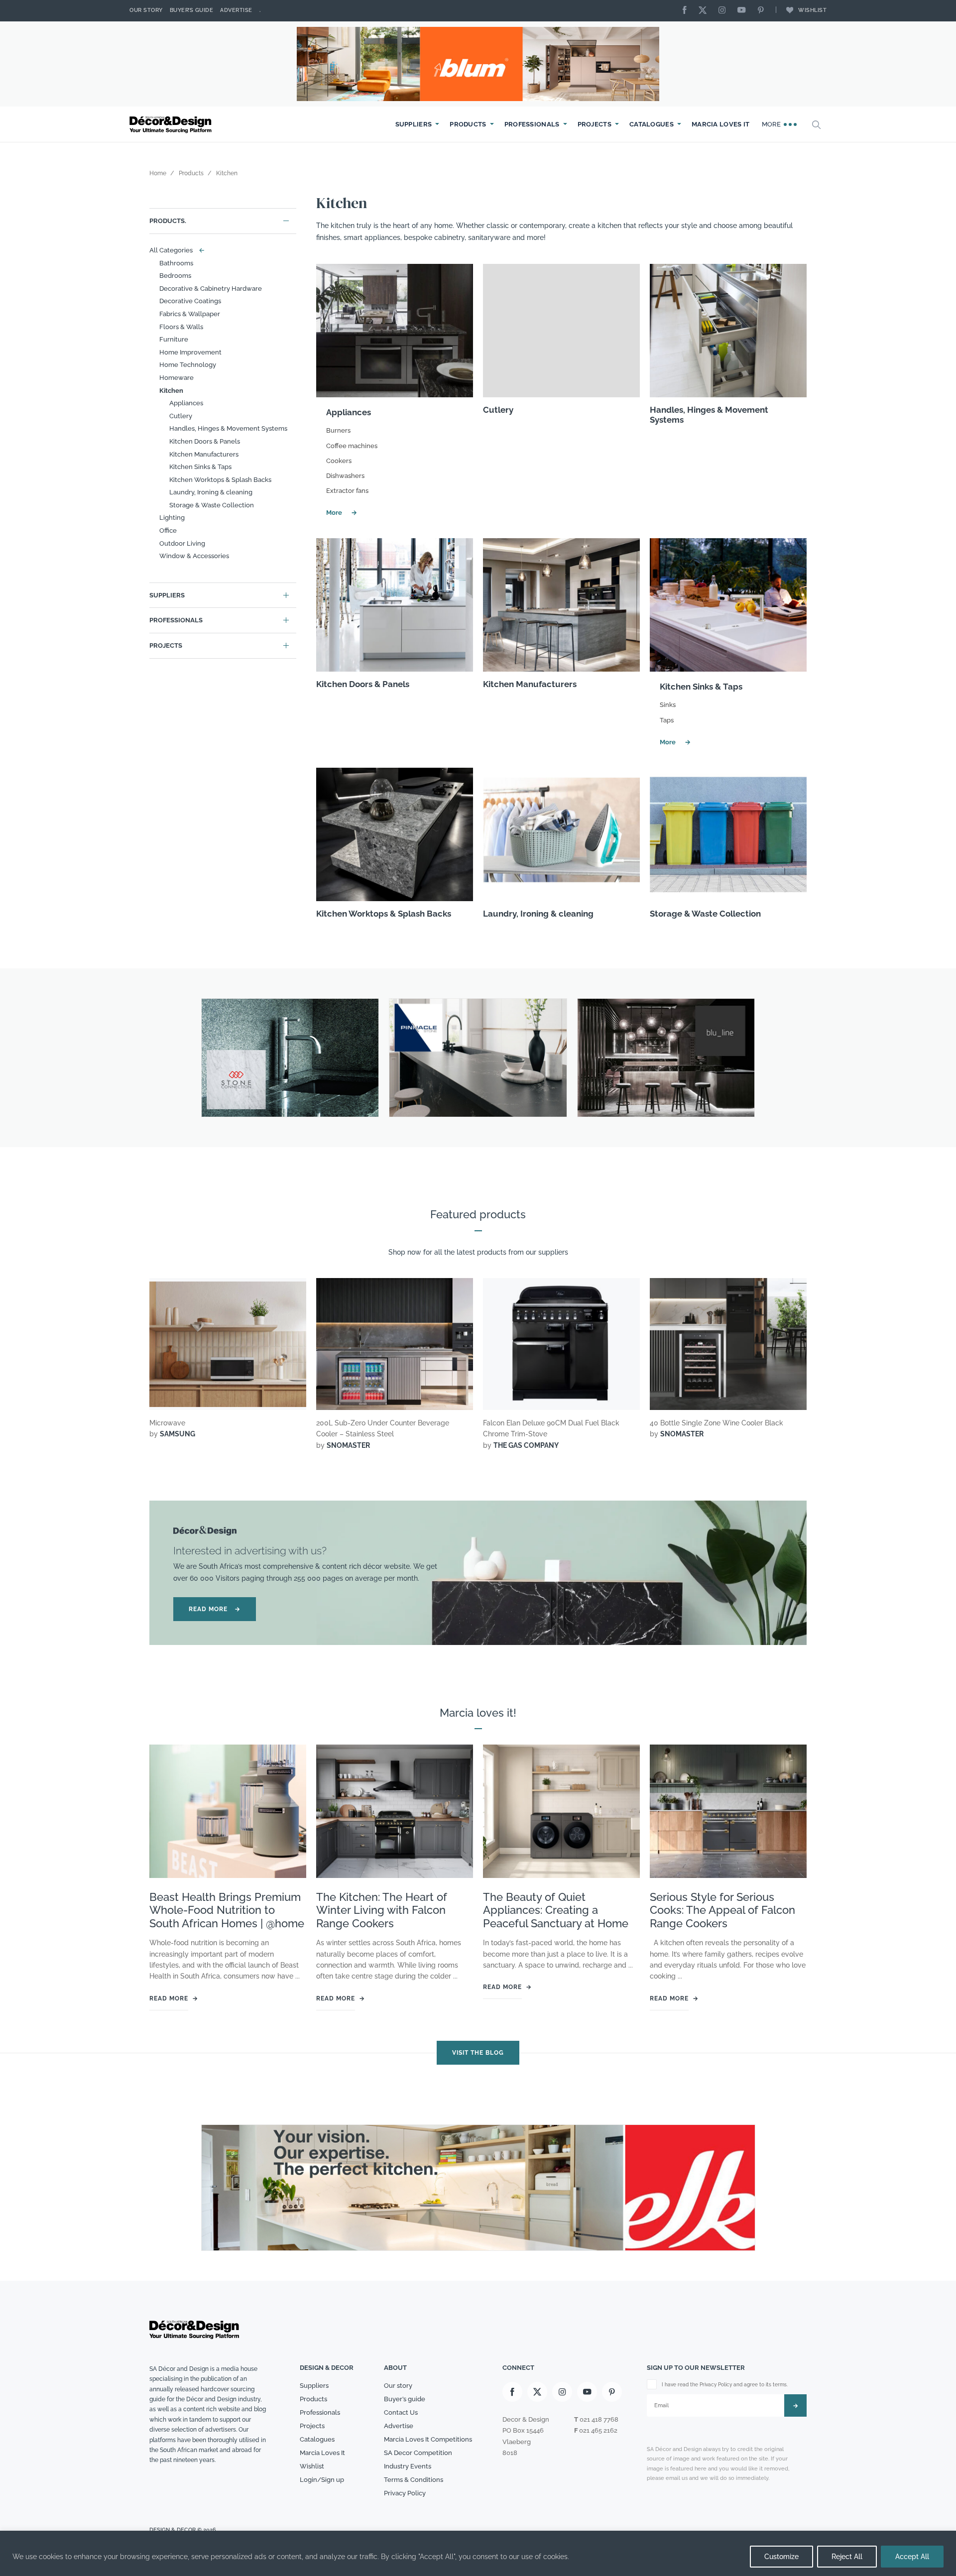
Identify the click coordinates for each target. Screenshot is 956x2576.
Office (168, 530)
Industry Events (408, 2466)
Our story (146, 10)
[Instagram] (724, 11)
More (773, 124)
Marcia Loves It (721, 124)
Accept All (912, 2557)
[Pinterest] (763, 11)
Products (468, 124)
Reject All (847, 2557)
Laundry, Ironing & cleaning (211, 492)
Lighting (172, 518)
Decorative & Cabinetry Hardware (211, 289)
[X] (705, 11)
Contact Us (401, 2412)
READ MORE (215, 1610)
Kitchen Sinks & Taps (200, 467)
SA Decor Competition (418, 2453)
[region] (478, 2553)
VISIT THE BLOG (478, 2053)
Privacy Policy (405, 2493)
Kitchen (171, 391)
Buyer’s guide (405, 2399)
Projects (595, 124)
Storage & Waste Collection (212, 505)
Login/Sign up (322, 2480)
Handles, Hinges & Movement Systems (228, 428)
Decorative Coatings (190, 301)
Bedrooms (175, 276)
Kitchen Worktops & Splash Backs (220, 480)
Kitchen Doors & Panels (205, 441)
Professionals (532, 124)
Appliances (186, 403)
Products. (168, 221)
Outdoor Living (182, 543)
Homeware (177, 378)
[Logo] (172, 125)
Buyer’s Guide (192, 10)
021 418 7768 (599, 2419)
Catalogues (652, 124)
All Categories (175, 250)
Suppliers (414, 124)
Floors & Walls (181, 327)
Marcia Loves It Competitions (428, 2439)
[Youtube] (744, 11)
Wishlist (812, 10)
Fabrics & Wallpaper (190, 314)
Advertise (236, 10)
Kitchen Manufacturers (204, 454)
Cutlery (181, 416)
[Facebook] (687, 11)
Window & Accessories (194, 556)
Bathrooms (176, 263)
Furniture (174, 339)
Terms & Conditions (414, 2480)
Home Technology (188, 365)
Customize (781, 2557)
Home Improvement (190, 352)
